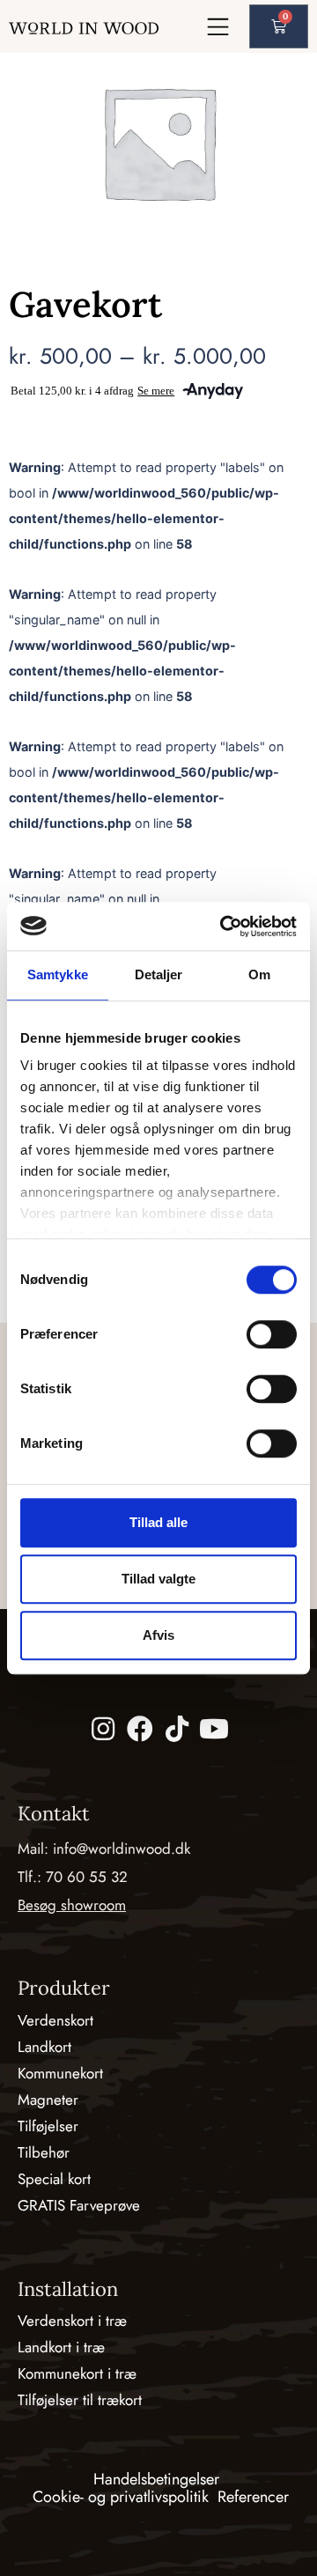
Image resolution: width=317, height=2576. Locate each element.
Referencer (253, 2497)
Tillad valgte (158, 1579)
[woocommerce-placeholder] (158, 142)
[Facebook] (140, 1729)
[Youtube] (214, 1729)
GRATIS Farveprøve (79, 2205)
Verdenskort (55, 2020)
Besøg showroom (72, 1905)
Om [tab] (259, 974)
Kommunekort (60, 2073)
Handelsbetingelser (156, 2479)
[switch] (272, 1334)
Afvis (158, 1635)
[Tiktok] (177, 1729)
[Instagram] (103, 1729)
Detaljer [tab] (159, 974)
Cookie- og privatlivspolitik (121, 2497)
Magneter (48, 2100)
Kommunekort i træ (77, 2373)
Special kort (54, 2179)
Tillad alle (158, 1522)
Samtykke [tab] (58, 974)
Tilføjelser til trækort (80, 2400)
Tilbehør (44, 2152)
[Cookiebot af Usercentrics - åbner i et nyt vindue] (224, 926)
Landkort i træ (61, 2347)
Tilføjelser (48, 2126)
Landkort (44, 2047)
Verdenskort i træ (72, 2321)
